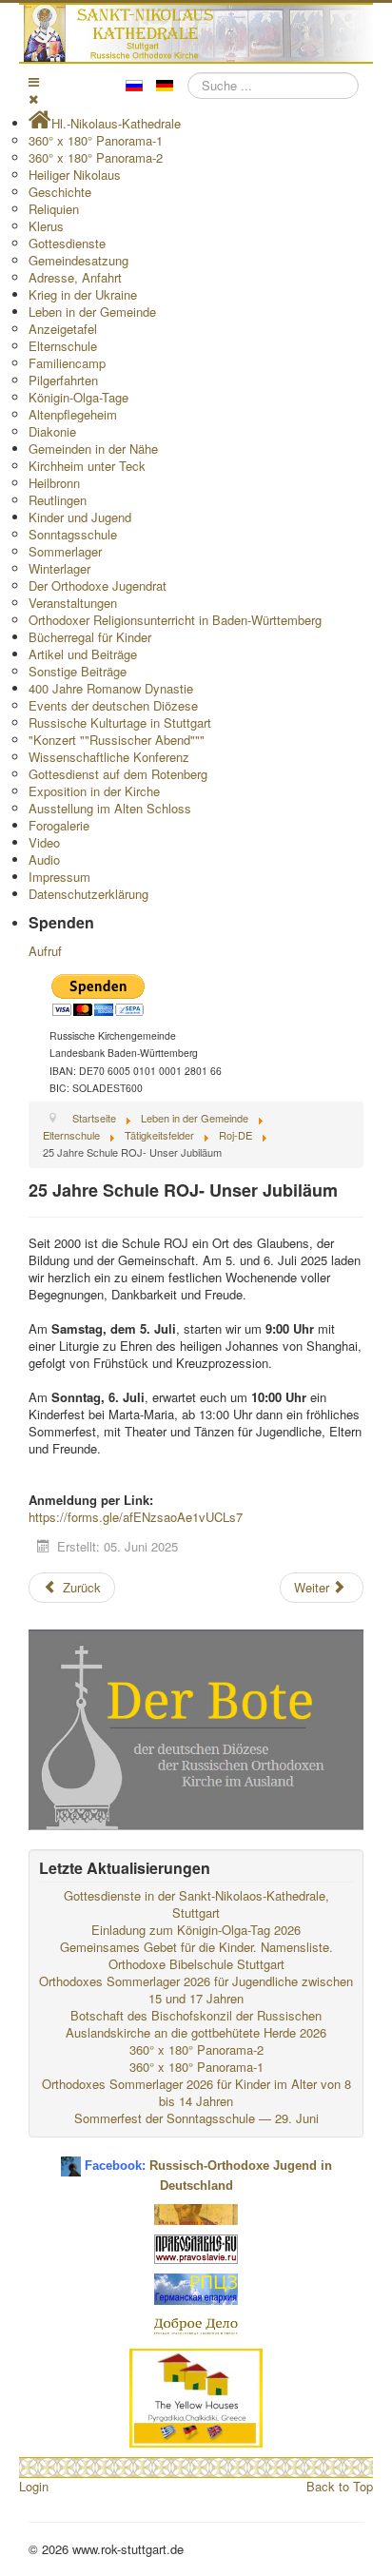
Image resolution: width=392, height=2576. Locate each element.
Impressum (59, 877)
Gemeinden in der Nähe (93, 449)
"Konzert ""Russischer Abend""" (117, 740)
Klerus (46, 226)
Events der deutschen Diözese (113, 705)
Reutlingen (58, 500)
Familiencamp (67, 363)
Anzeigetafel (63, 329)
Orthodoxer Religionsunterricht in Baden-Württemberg (175, 620)
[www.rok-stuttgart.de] (198, 33)
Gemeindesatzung (78, 260)
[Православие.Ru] (196, 2247)
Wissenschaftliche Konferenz (109, 757)
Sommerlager (65, 551)
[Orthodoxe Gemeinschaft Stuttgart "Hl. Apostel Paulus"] (196, 2213)
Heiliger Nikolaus (75, 175)
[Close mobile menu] (33, 98)
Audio (44, 859)
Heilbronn (54, 483)
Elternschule (63, 346)
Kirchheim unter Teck (87, 466)
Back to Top (340, 2486)
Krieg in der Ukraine (83, 294)
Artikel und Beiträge (83, 654)
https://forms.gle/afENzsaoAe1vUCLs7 (136, 1517)
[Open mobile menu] (34, 81)
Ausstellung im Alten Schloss (110, 808)
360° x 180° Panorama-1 (96, 140)
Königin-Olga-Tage (78, 397)
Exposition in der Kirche (94, 791)
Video (44, 842)
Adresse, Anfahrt (75, 277)
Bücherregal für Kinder (90, 637)
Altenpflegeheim (73, 414)
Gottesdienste (67, 243)
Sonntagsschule (73, 534)
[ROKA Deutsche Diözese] (196, 2287)
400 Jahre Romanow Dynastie (111, 688)
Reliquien (54, 209)
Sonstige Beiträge (78, 671)
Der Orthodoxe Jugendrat (98, 585)
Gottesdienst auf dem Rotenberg (118, 774)
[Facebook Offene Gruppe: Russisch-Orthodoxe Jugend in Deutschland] (71, 2159)
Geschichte (60, 192)
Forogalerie (59, 825)
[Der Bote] (196, 1728)
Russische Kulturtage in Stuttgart (120, 722)
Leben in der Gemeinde (92, 312)
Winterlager (59, 568)
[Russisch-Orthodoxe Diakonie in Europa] (196, 2325)
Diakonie (52, 431)
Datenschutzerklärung (88, 894)
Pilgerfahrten (63, 380)
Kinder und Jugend (80, 517)
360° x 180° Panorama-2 (96, 157)
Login (34, 2486)
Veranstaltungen (73, 603)
